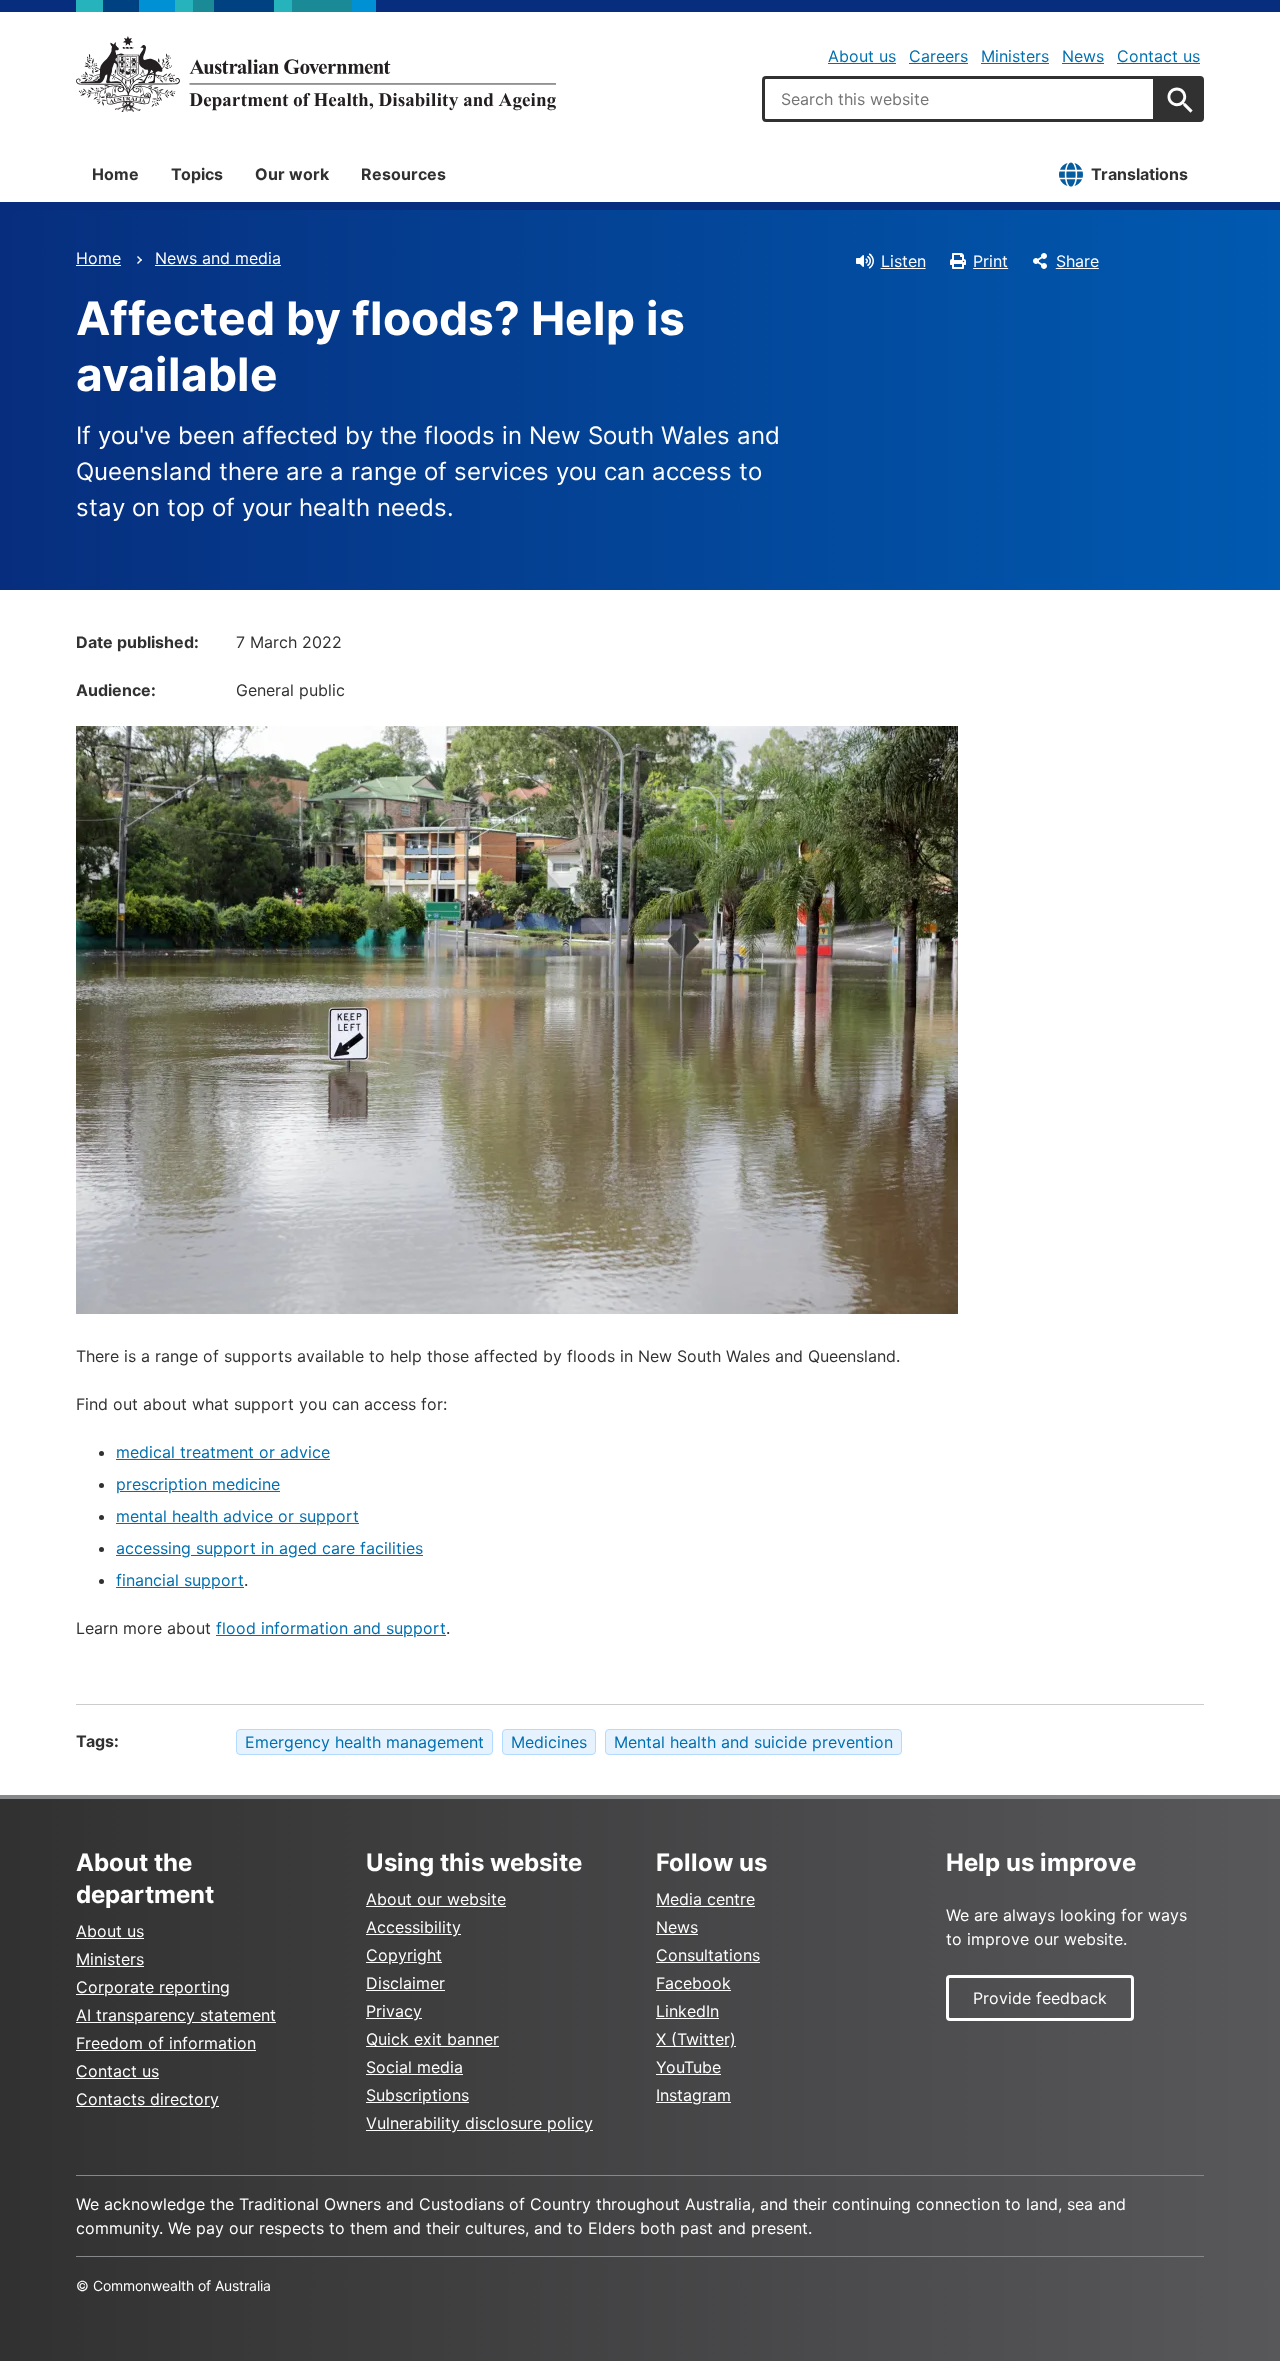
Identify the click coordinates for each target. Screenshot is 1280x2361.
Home (115, 174)
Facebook (693, 1983)
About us (862, 56)
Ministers (1015, 56)
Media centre (705, 1899)
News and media (218, 258)
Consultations (708, 1955)
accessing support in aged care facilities (269, 1548)
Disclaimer (405, 1983)
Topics (197, 174)
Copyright (404, 1955)
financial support (180, 1580)
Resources (403, 174)
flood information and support (331, 1628)
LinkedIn (687, 2011)
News (1083, 56)
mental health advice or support (237, 1516)
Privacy (394, 2011)
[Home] (316, 74)
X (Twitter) (696, 2039)
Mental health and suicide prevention (753, 1742)
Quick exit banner (432, 2039)
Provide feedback (1040, 1998)
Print (990, 261)
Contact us (1158, 56)
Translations (1139, 174)
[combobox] (959, 99)
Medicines (549, 1742)
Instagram (693, 2095)
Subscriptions (417, 2095)
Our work (292, 174)
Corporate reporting (153, 1987)
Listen (903, 261)
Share (1077, 261)
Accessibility (413, 1927)
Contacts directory (147, 2099)
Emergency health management (364, 1742)
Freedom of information (166, 2043)
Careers (938, 56)
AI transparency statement (176, 2015)
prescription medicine (198, 1484)
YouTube (688, 2067)
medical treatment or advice (223, 1452)
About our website (436, 1899)
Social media (414, 2067)
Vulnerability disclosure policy (479, 2123)
